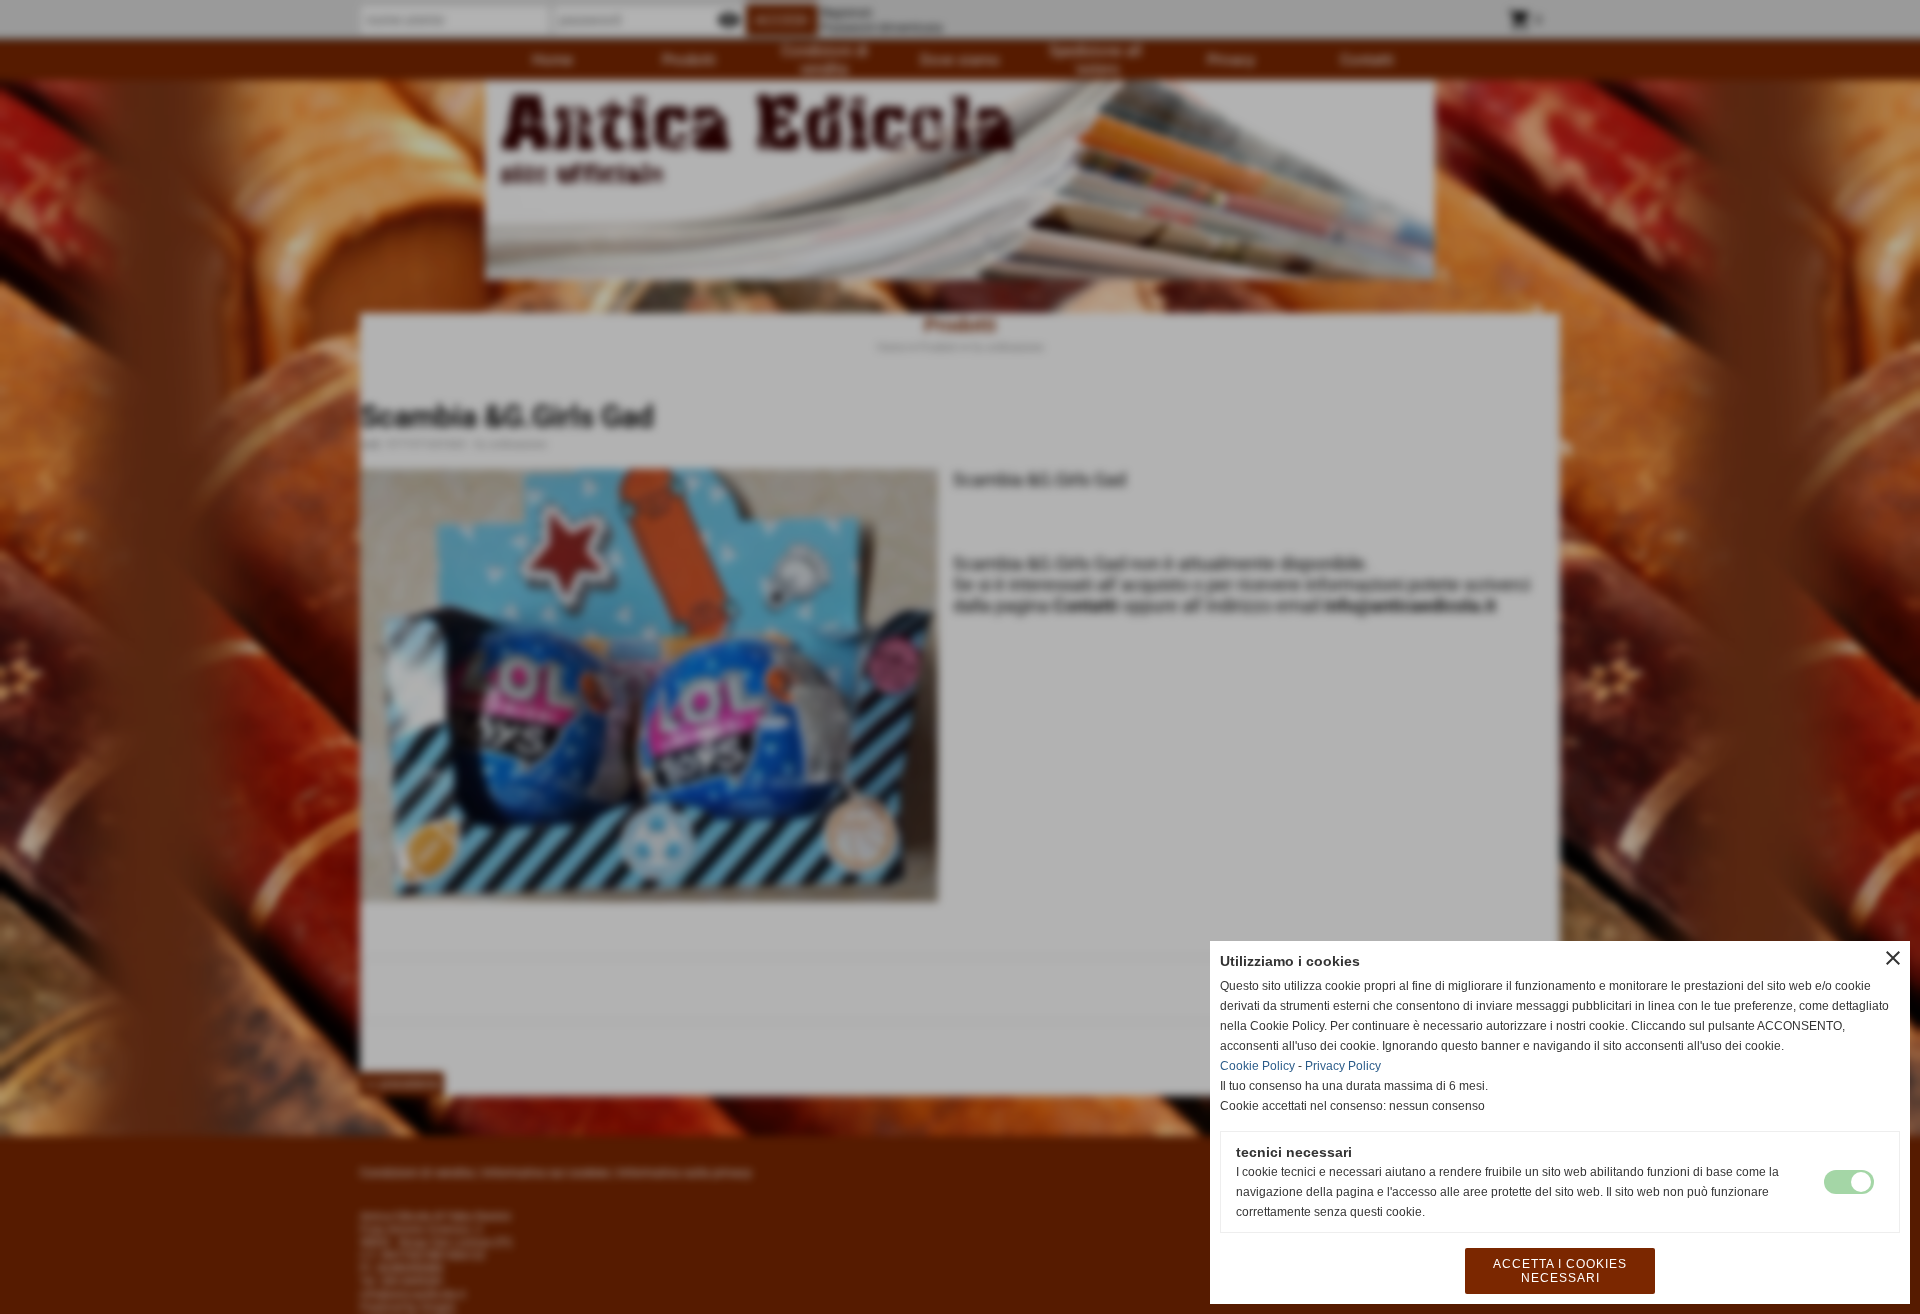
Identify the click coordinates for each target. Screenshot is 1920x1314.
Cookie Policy (1257, 1066)
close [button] (1893, 958)
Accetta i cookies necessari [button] (1560, 1271)
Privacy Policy (1343, 1066)
